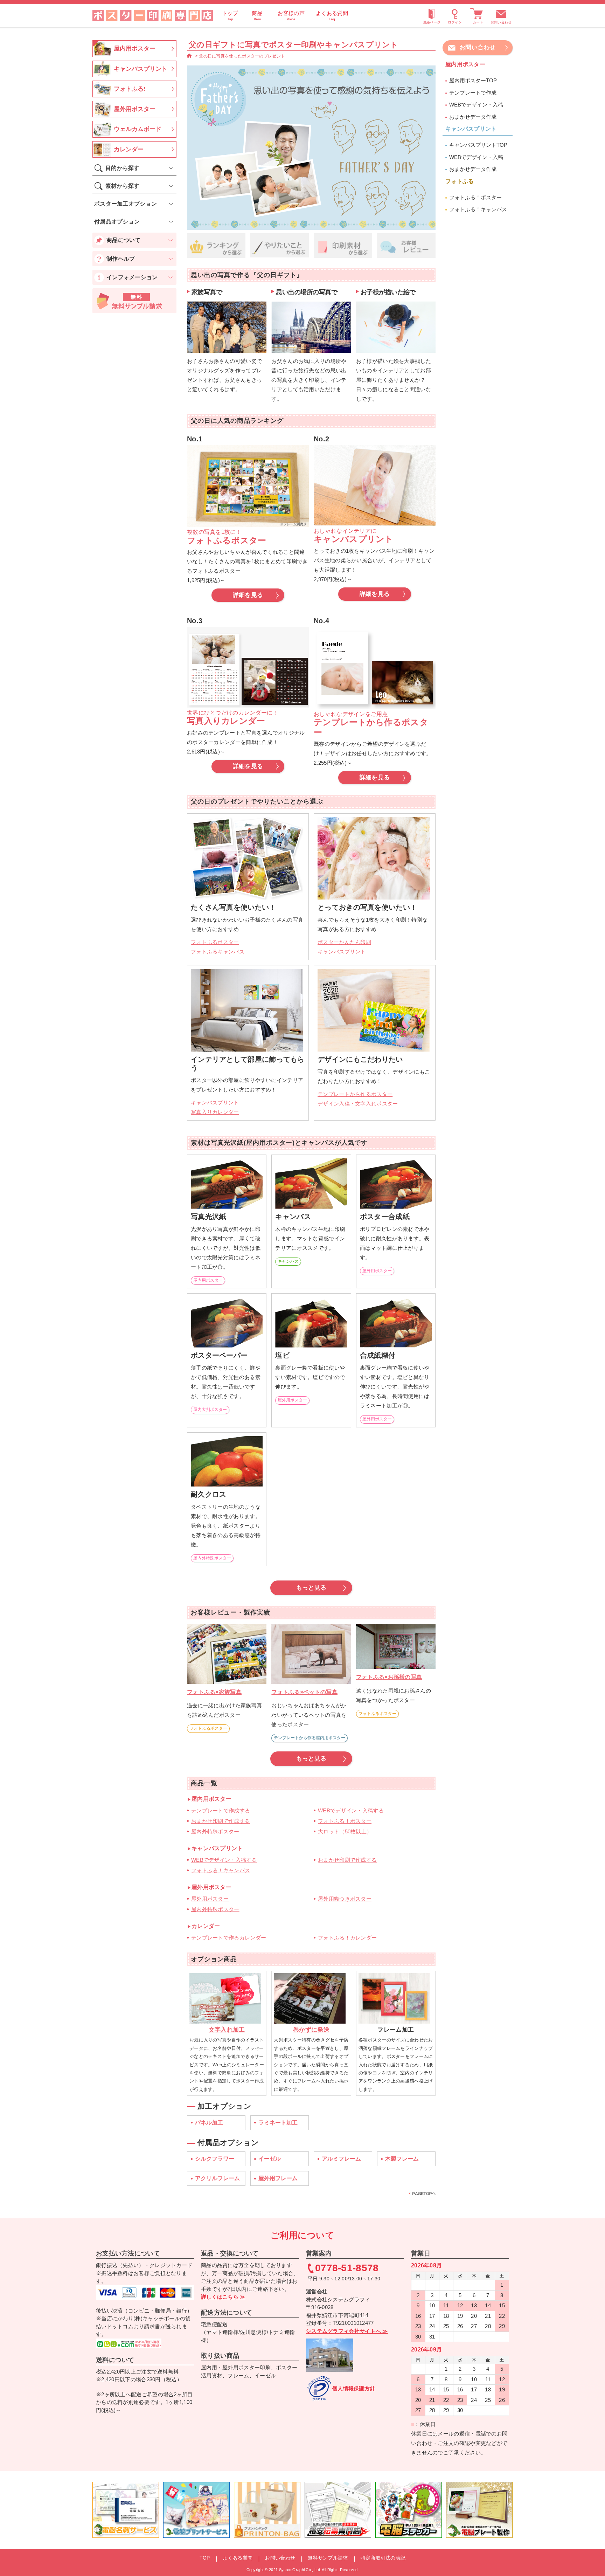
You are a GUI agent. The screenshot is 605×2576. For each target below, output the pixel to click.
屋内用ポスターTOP (473, 80)
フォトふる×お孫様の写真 (389, 1677)
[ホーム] (189, 56)
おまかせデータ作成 (473, 117)
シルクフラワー (215, 2159)
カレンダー (129, 149)
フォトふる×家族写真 (214, 1692)
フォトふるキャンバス (218, 952)
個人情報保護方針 (354, 2388)
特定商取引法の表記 (383, 2558)
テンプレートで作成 (473, 93)
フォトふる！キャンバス (221, 1870)
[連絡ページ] (432, 15)
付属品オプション (117, 222)
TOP (205, 2558)
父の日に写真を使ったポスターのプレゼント (242, 56)
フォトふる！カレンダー (347, 1938)
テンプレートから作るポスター (355, 1094)
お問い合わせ (501, 22)
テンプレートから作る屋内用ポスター (310, 1738)
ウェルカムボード (138, 129)
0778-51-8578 (347, 2268)
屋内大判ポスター (210, 1410)
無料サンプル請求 (328, 2558)
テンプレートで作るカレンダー (229, 1938)
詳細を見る (248, 595)
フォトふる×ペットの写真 (304, 1692)
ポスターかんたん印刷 (344, 942)
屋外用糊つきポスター (345, 1899)
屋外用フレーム (278, 2178)
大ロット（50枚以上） (345, 1831)
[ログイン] (455, 15)
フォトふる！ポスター (345, 1821)
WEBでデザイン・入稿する (351, 1810)
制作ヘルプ (121, 259)
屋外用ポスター (377, 1271)
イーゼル (270, 2159)
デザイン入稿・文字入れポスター (358, 1104)
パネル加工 (209, 2123)
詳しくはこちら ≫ (223, 2297)
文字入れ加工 (227, 2030)
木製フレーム (402, 2159)
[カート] (478, 15)
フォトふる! (130, 89)
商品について (124, 240)
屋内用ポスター (208, 1280)
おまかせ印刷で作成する (221, 1821)
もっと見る (311, 1588)
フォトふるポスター (215, 942)
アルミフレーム (341, 2159)
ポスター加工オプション (126, 204)
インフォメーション (132, 277)
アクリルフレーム (217, 2178)
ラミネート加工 (278, 2123)
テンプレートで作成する (221, 1810)
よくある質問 (238, 2558)
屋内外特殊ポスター (212, 1558)
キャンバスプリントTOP (478, 145)
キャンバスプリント (342, 952)
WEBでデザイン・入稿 (476, 105)
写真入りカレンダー (215, 1112)
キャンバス (288, 1261)
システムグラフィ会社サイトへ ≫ (347, 2331)
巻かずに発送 (311, 2030)
